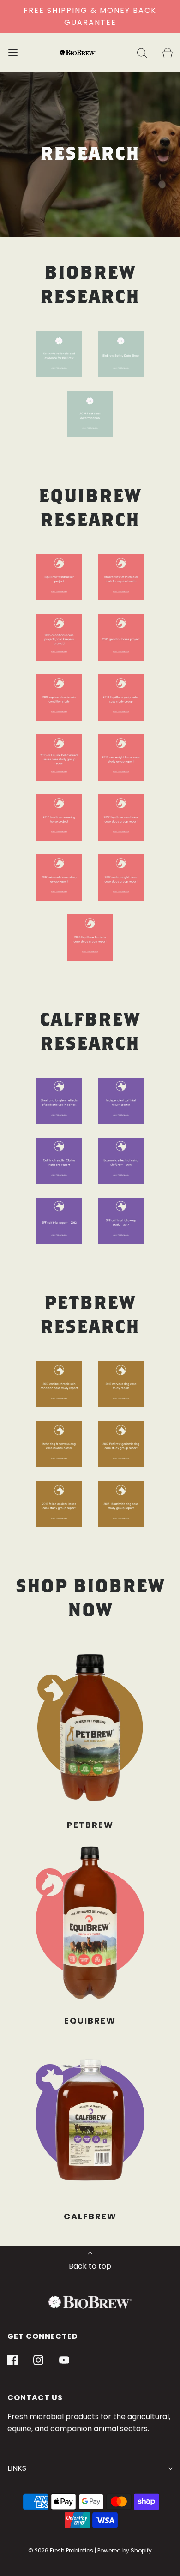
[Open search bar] (142, 52)
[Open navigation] (13, 52)
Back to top (90, 2266)
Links (17, 2468)
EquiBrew (90, 2021)
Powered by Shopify (125, 2550)
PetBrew (90, 1825)
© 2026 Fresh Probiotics (61, 2550)
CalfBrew (90, 2216)
